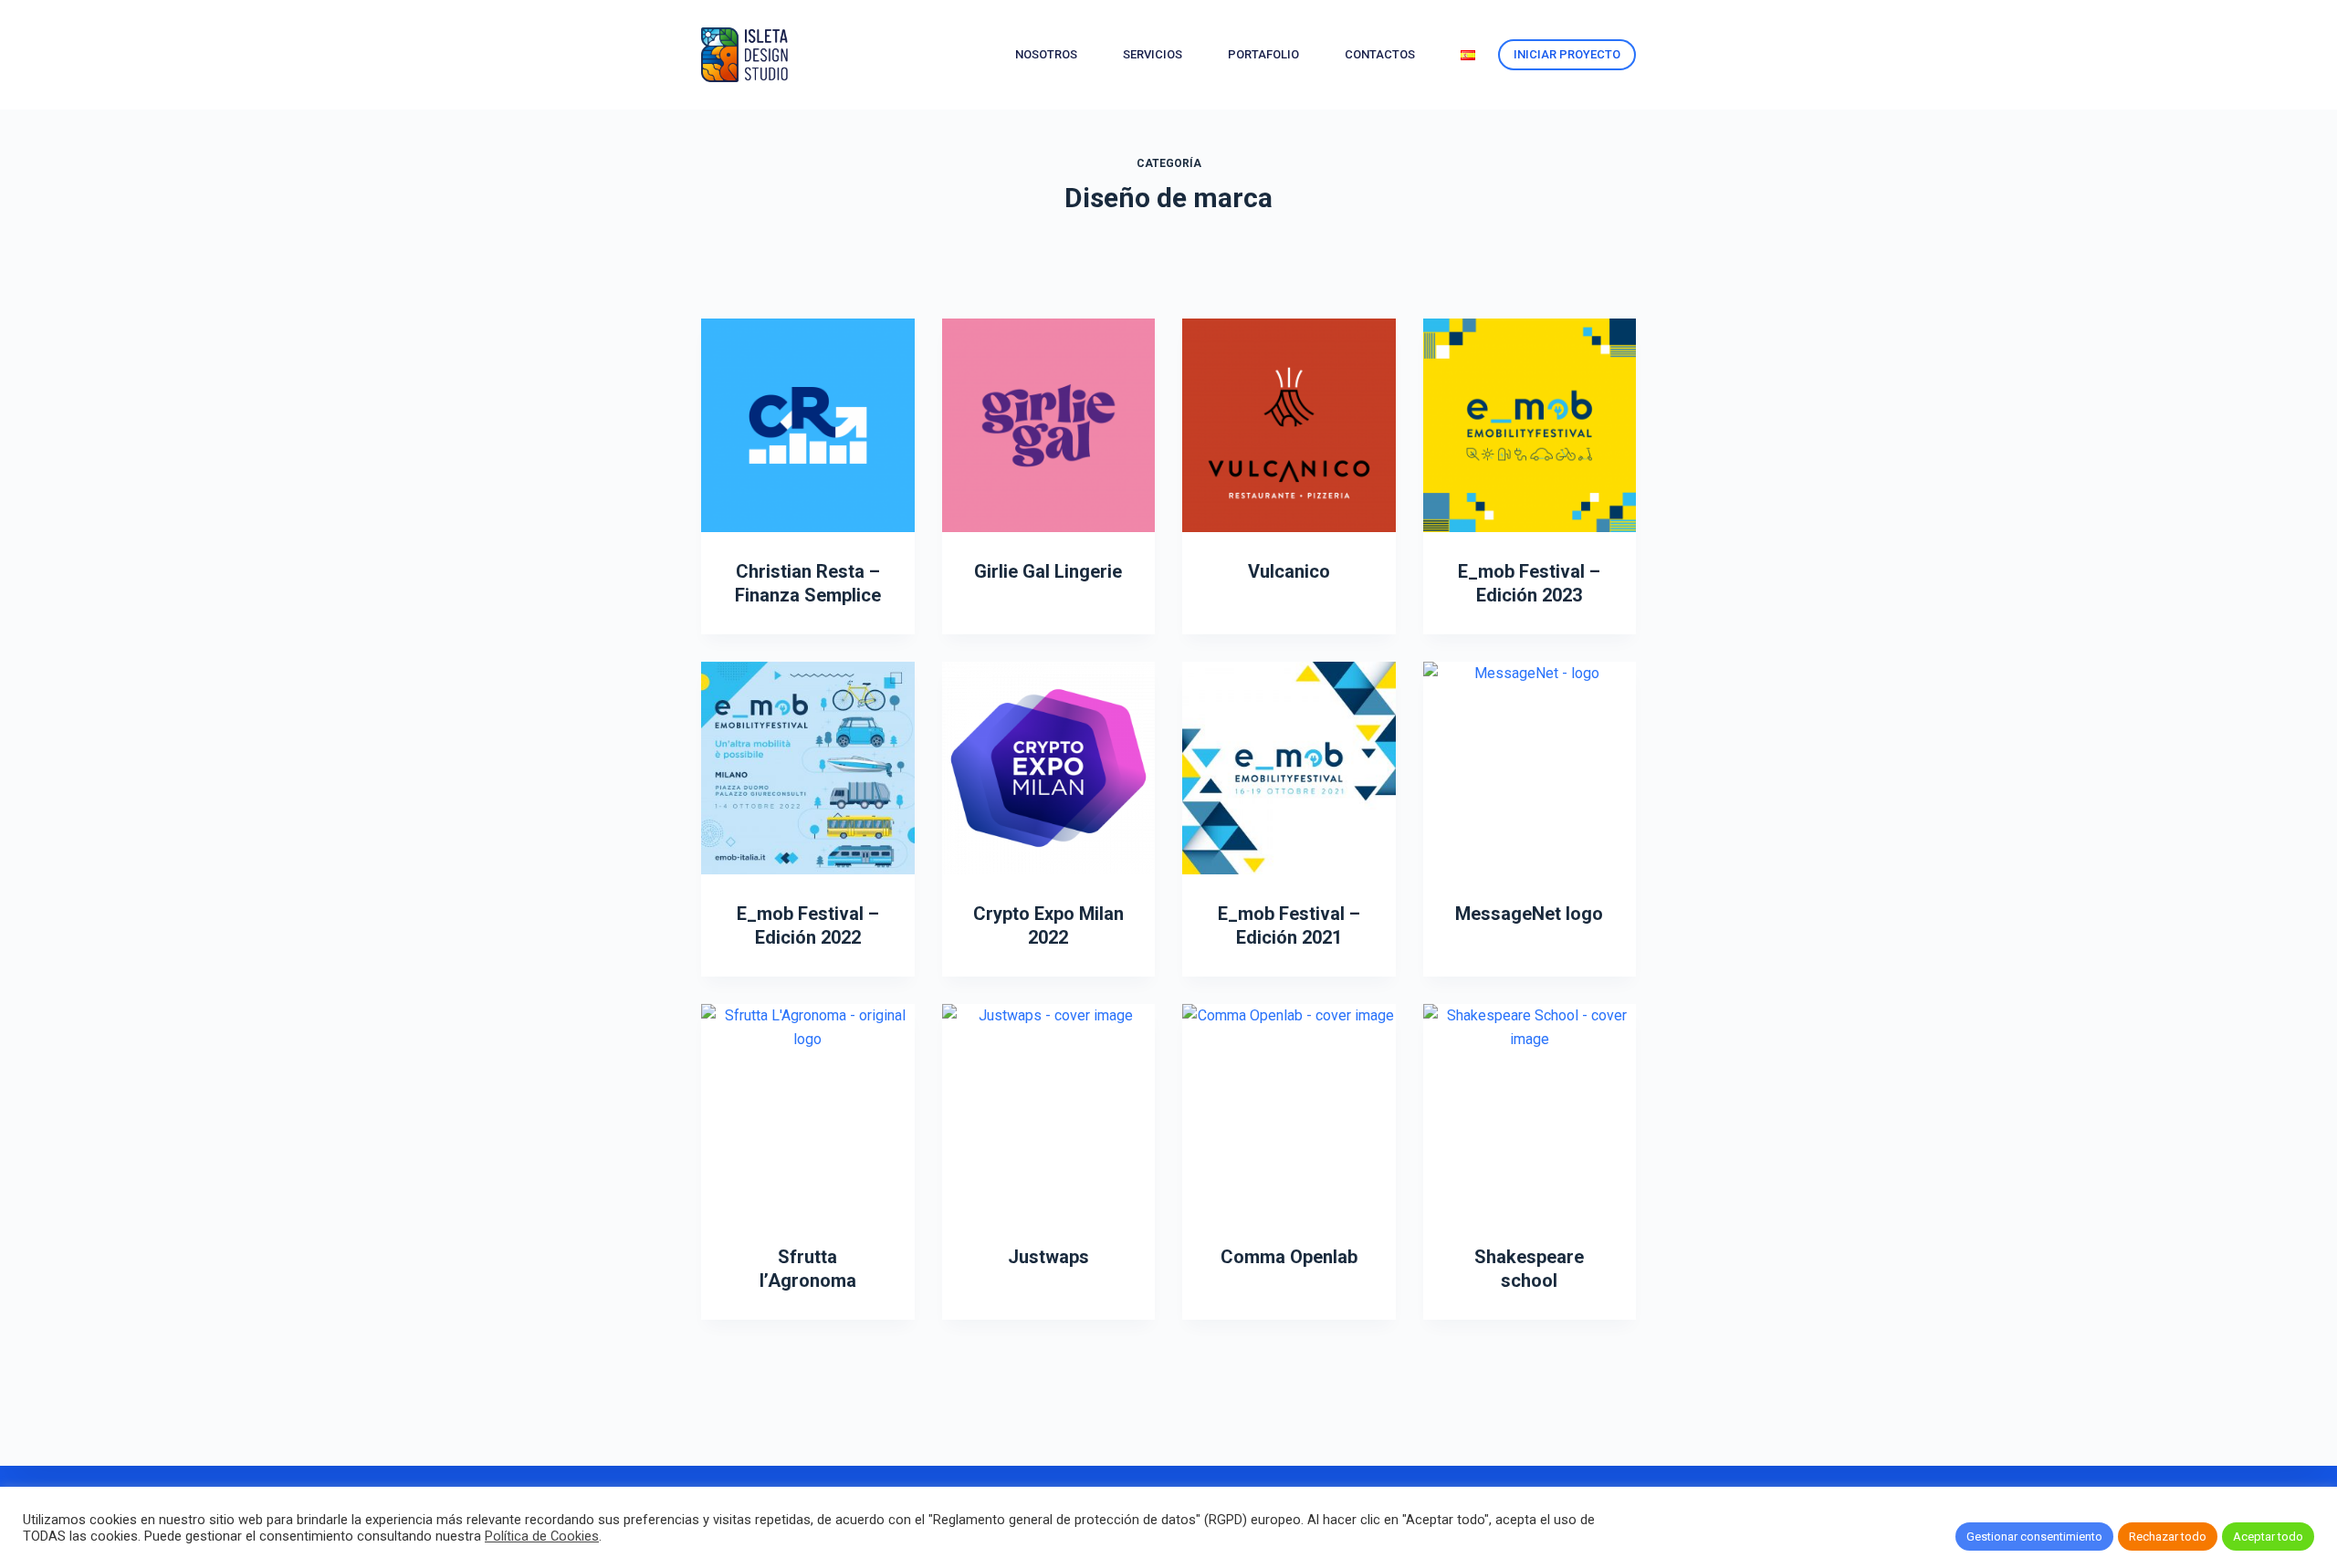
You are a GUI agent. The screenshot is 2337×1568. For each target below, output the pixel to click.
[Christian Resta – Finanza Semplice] (808, 425)
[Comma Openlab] (1289, 1111)
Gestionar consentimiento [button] (2034, 1537)
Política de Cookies (542, 1536)
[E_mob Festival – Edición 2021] (1289, 768)
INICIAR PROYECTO (1567, 54)
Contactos (1380, 54)
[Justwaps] (1049, 1111)
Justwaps (1048, 1257)
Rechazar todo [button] (2168, 1537)
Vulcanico (1289, 571)
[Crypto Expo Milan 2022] (1049, 768)
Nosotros (1046, 54)
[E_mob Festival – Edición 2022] (808, 768)
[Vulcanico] (1289, 425)
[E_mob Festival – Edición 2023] (1530, 425)
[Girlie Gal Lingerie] (1049, 425)
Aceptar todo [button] (2268, 1537)
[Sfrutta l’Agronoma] (808, 1111)
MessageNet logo (1529, 914)
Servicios (1153, 54)
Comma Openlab (1289, 1257)
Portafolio (1263, 54)
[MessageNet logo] (1530, 768)
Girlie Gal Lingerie (1048, 571)
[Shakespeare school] (1530, 1111)
